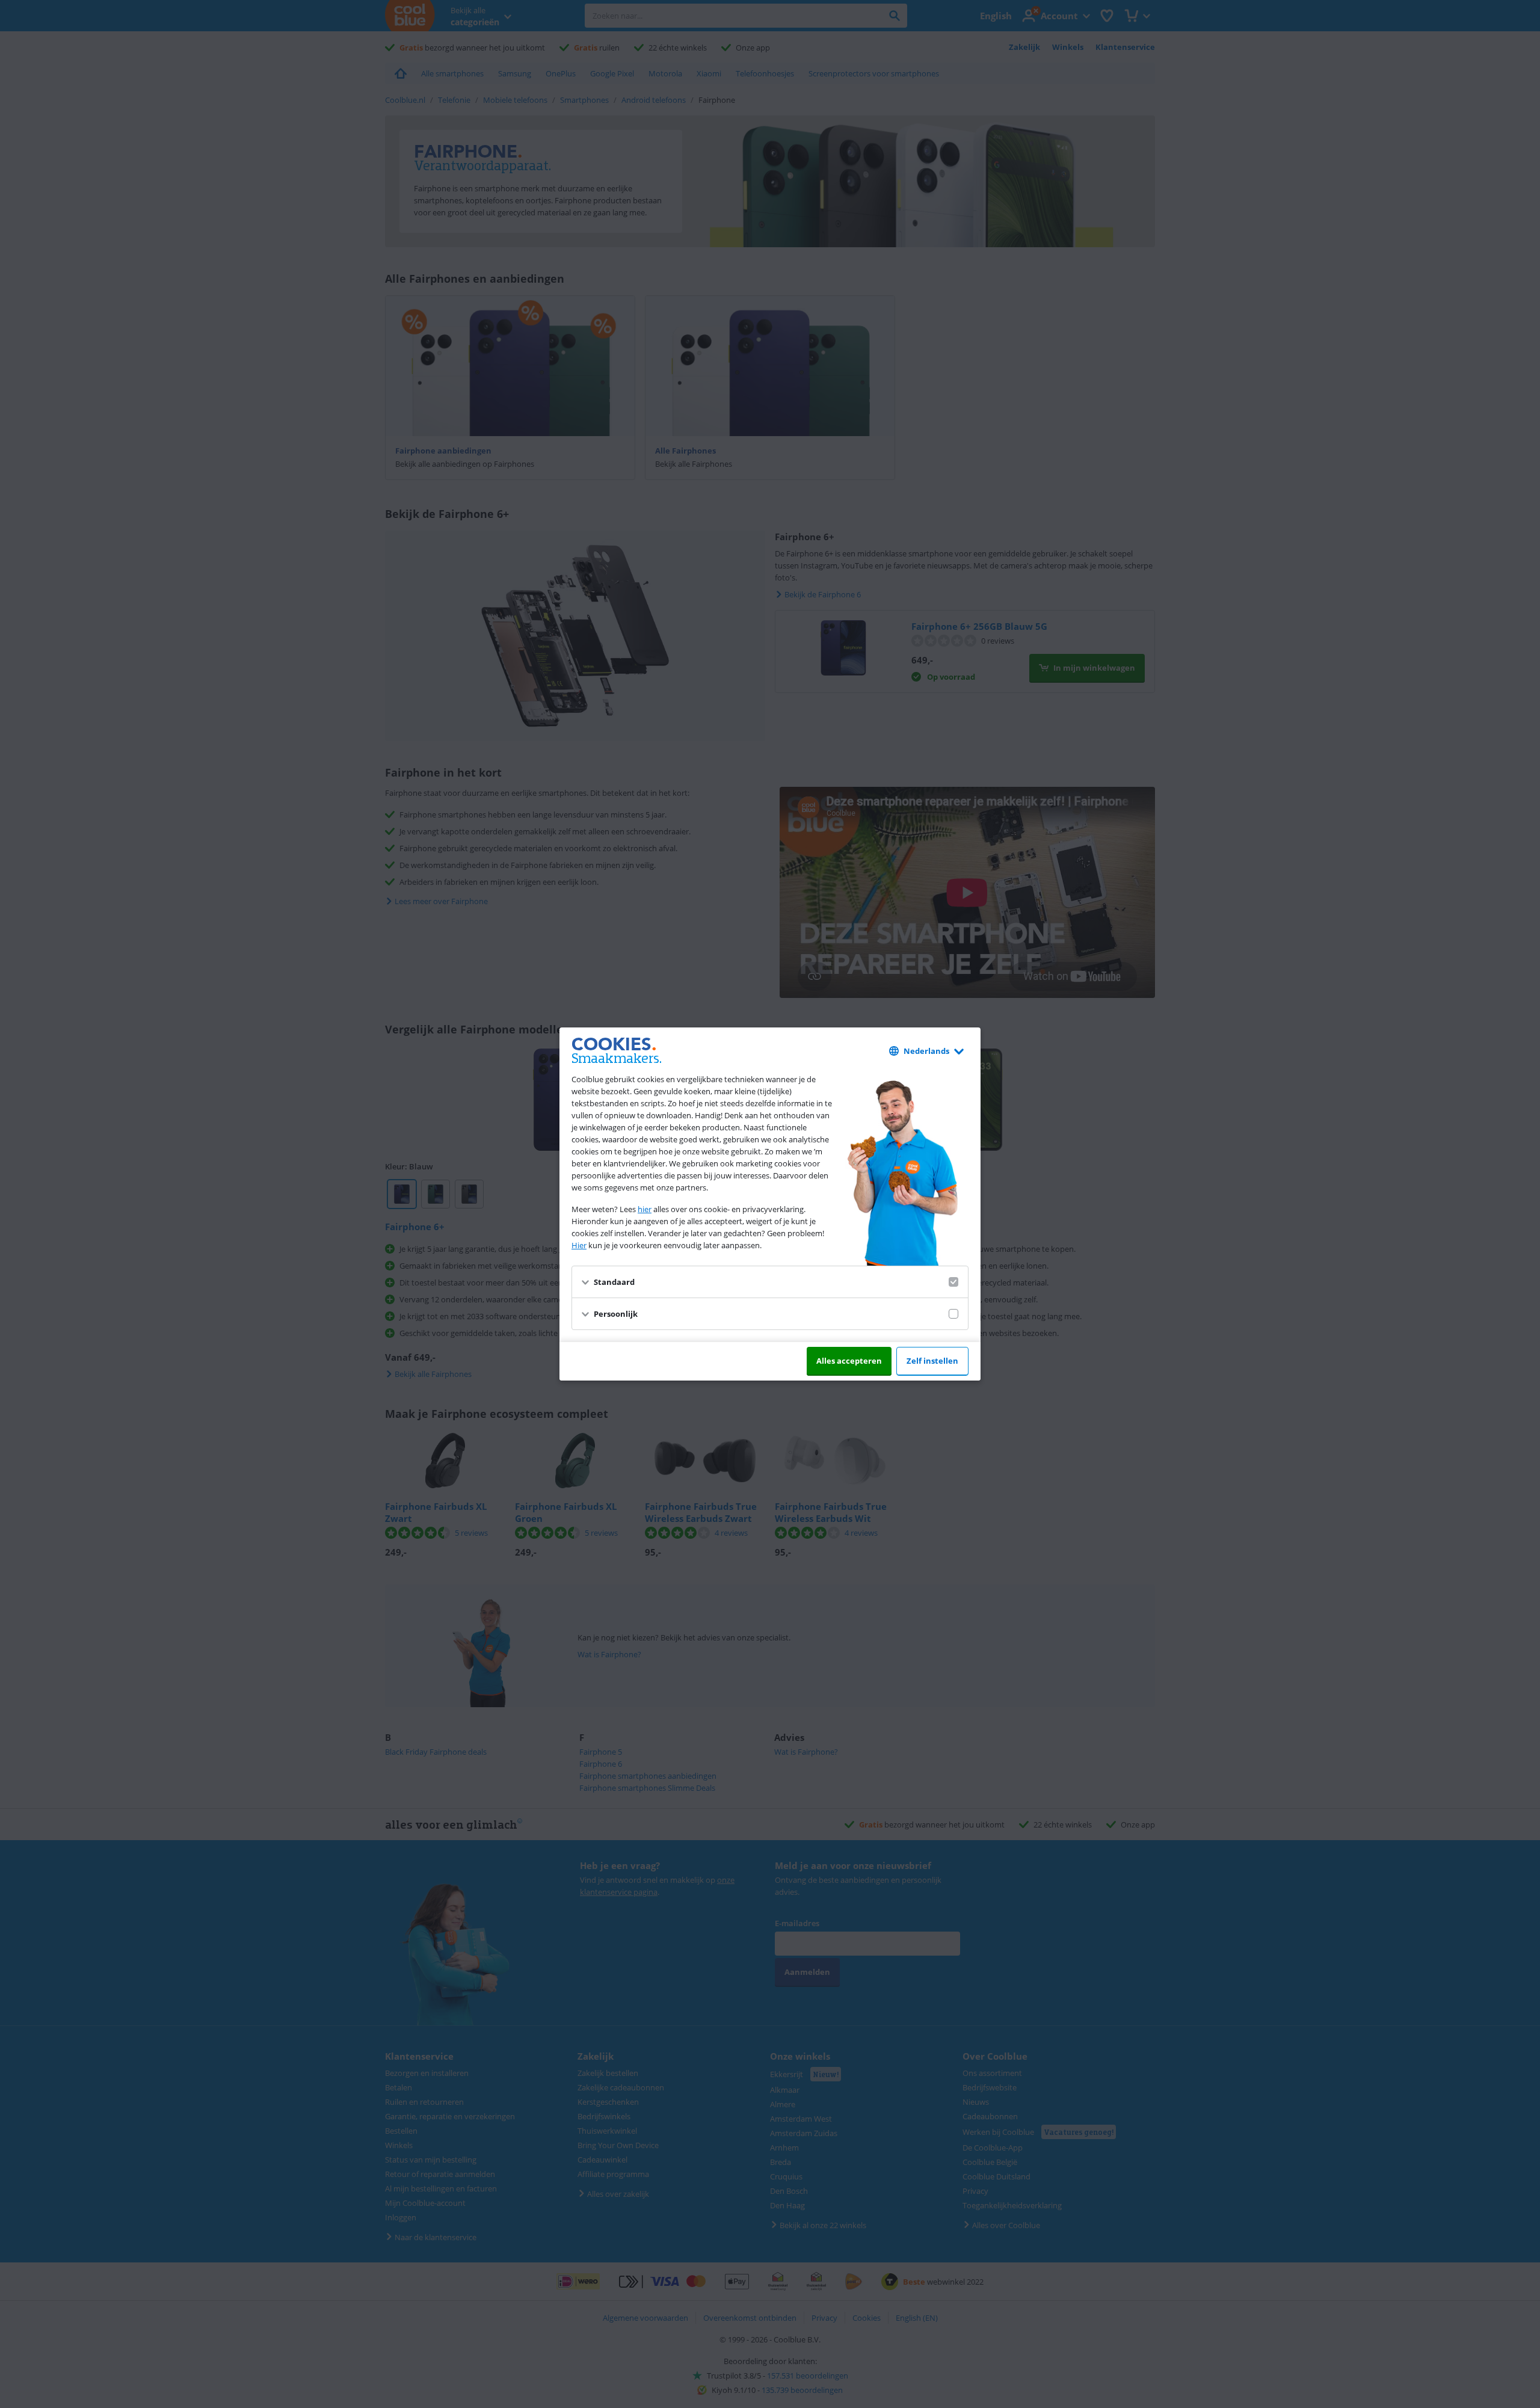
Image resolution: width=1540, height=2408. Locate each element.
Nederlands (926, 1051)
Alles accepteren (849, 1361)
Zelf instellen (932, 1361)
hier (645, 1209)
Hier (579, 1245)
